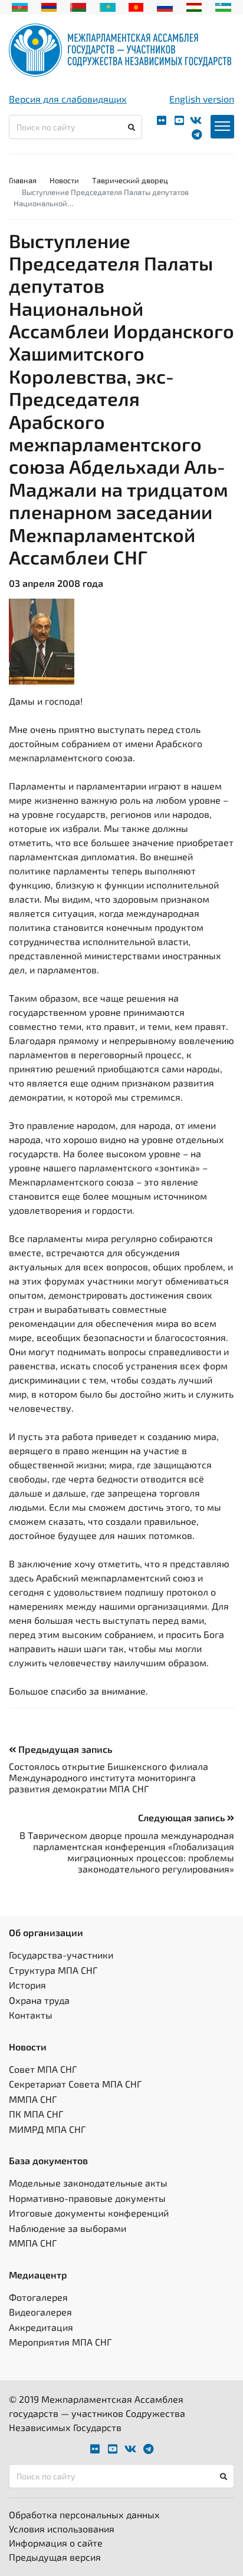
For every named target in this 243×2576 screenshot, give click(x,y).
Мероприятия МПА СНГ (60, 2342)
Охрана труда (39, 2000)
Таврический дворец (130, 180)
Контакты (31, 2015)
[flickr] (162, 120)
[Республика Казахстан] (108, 6)
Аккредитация (41, 2327)
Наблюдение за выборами (68, 2228)
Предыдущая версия (55, 2557)
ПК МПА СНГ (36, 2114)
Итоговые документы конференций (89, 2213)
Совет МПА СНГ (43, 2069)
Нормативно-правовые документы (87, 2198)
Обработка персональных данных (84, 2514)
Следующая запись (183, 1817)
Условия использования (62, 2529)
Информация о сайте (56, 2543)
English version (202, 99)
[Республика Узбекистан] (223, 6)
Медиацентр (38, 2275)
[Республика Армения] (49, 6)
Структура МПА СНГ (53, 1970)
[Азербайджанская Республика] (20, 6)
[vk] (196, 120)
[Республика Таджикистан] (194, 6)
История (27, 1985)
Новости (64, 180)
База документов (48, 2160)
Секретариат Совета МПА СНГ (75, 2084)
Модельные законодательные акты (88, 2183)
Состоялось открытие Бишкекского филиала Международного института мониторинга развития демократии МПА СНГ (109, 1777)
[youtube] (179, 120)
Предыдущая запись (64, 1749)
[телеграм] (197, 135)
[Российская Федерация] (165, 6)
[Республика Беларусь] (78, 6)
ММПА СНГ (33, 2099)
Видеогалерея (40, 2312)
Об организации (46, 1932)
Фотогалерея (38, 2297)
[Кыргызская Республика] (136, 6)
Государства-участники (61, 1955)
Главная (23, 180)
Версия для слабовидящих (68, 99)
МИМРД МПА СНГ (47, 2129)
